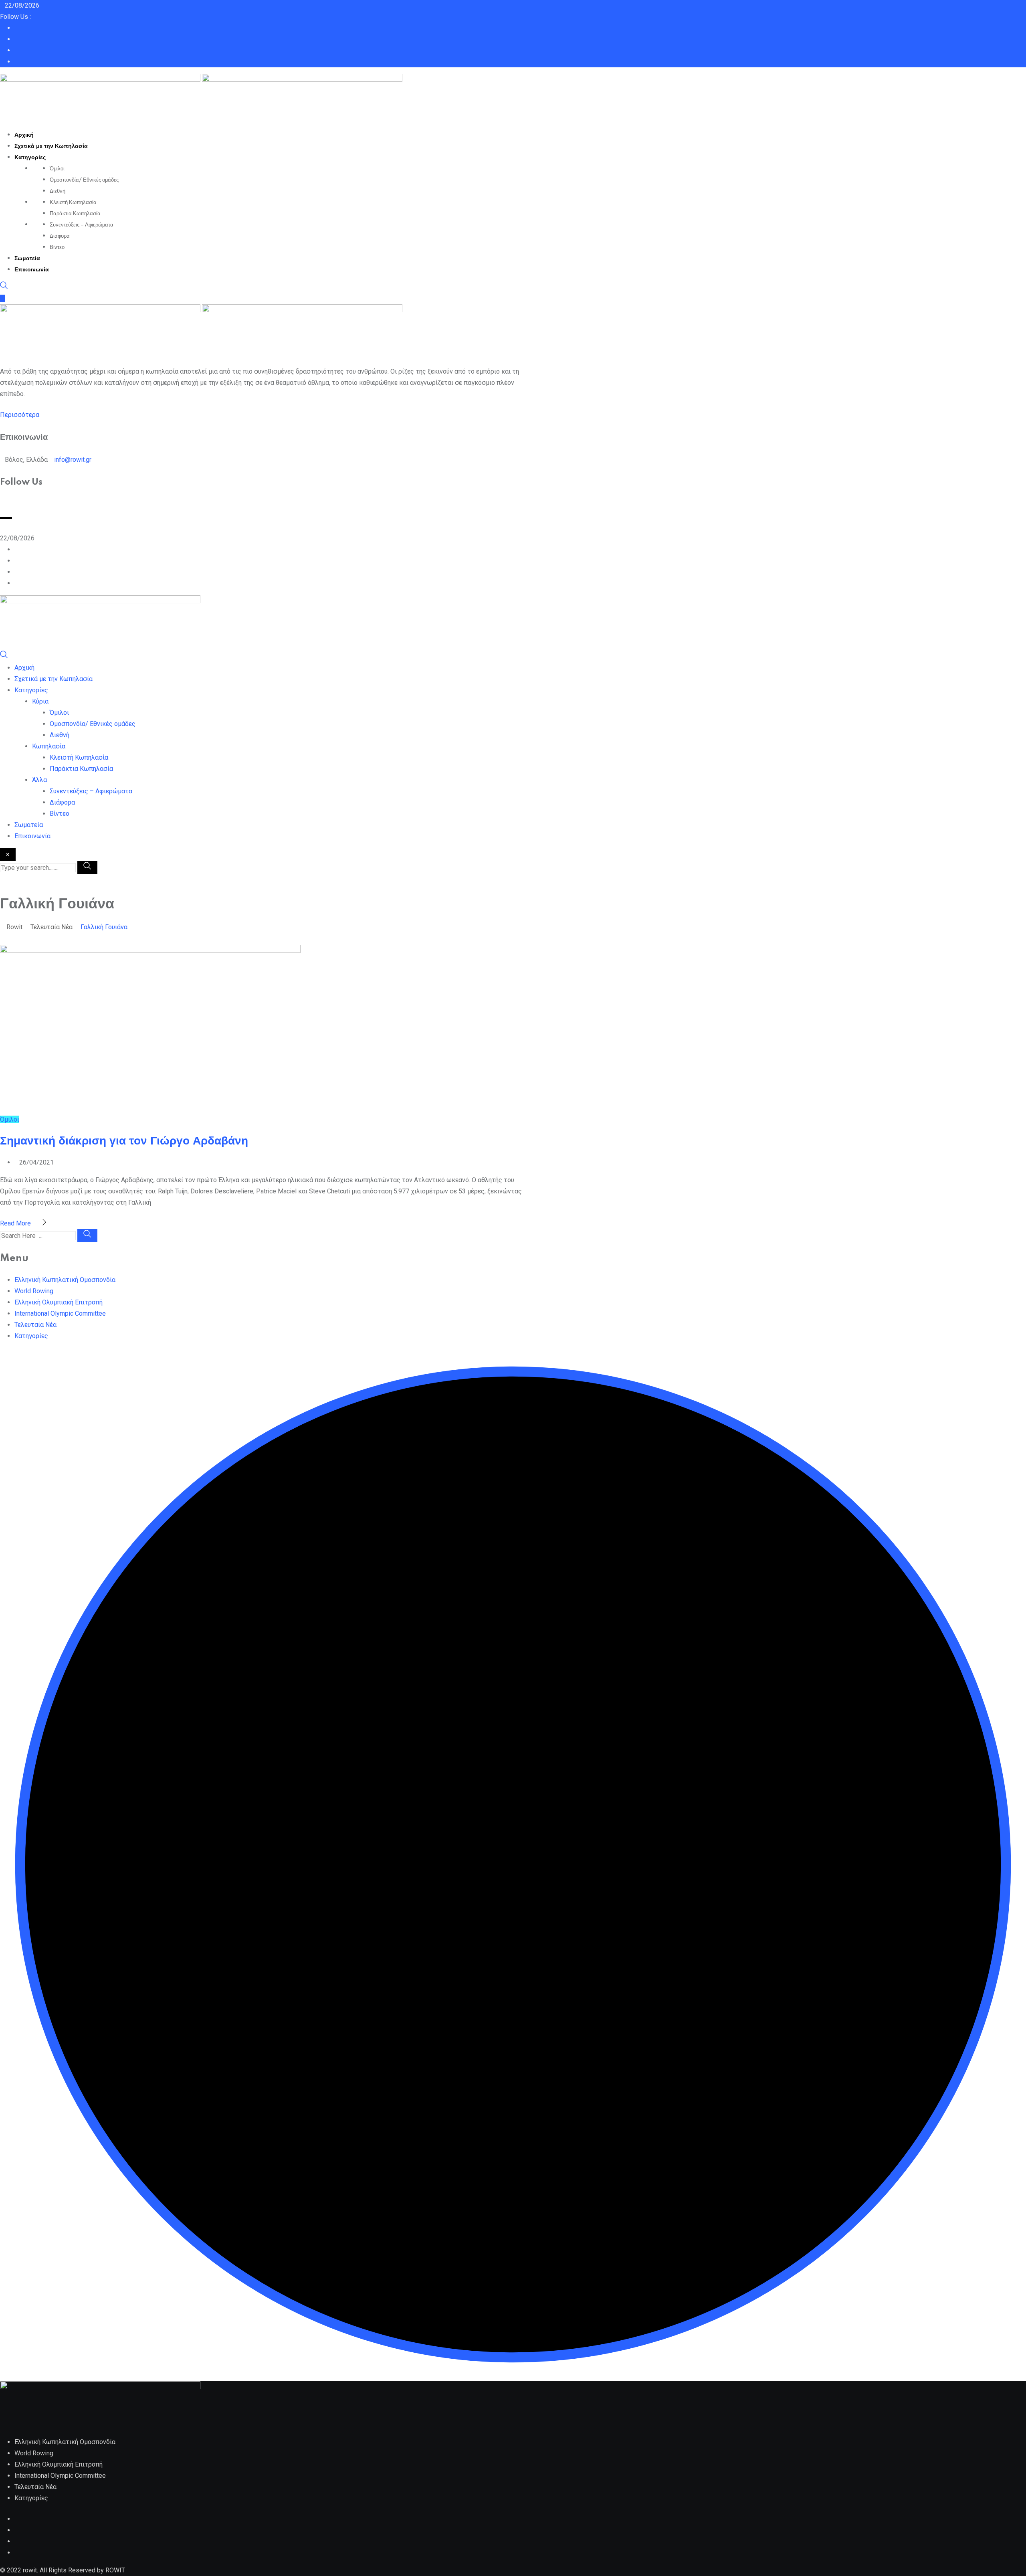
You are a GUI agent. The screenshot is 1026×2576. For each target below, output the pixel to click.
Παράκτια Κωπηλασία (75, 214)
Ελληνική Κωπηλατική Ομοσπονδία (65, 1280)
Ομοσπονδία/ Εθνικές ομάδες (84, 180)
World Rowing (34, 1291)
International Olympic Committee (60, 1313)
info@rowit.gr (73, 460)
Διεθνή (58, 191)
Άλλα (39, 780)
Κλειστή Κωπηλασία (73, 202)
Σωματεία (27, 259)
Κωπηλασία (49, 746)
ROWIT (115, 2570)
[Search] (4, 287)
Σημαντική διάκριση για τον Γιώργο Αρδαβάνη (124, 1141)
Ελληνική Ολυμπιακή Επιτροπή (59, 1302)
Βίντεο (57, 247)
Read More (16, 1223)
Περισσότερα (20, 415)
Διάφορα (60, 236)
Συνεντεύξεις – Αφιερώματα (82, 225)
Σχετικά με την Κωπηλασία (51, 146)
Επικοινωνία (32, 270)
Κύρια (40, 701)
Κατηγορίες (30, 158)
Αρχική (24, 135)
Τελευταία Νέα (35, 1325)
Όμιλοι (57, 169)
